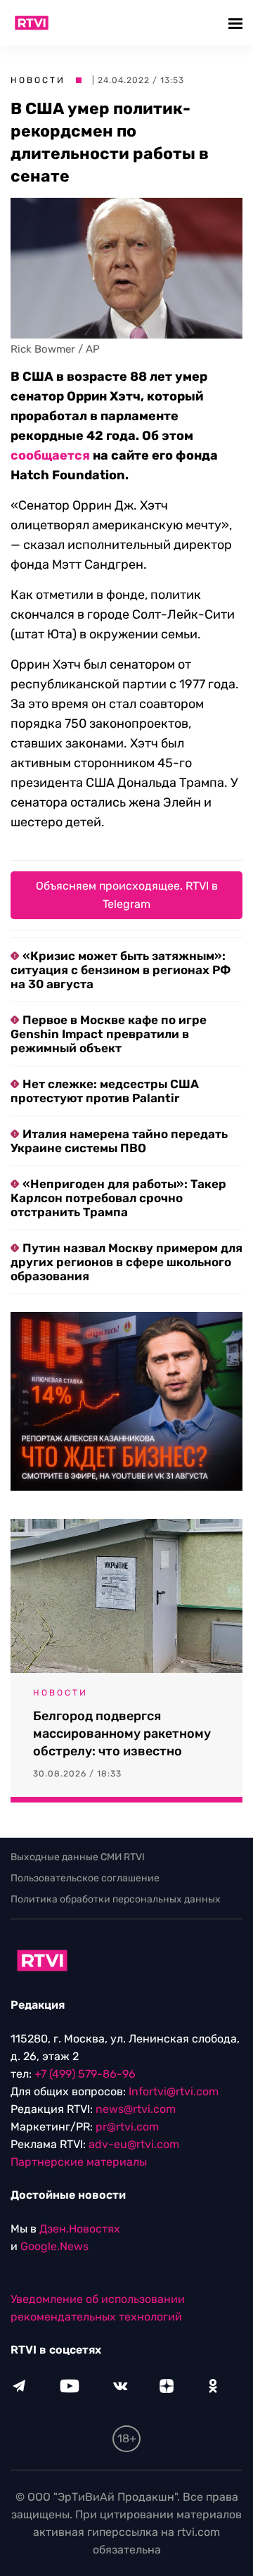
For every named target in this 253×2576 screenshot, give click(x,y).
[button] (237, 23)
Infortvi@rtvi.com (174, 2091)
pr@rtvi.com (127, 2127)
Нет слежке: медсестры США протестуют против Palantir (105, 1091)
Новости (38, 80)
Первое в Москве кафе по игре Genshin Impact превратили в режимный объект (109, 1034)
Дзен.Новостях (80, 2229)
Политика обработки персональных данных (116, 1899)
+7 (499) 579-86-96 (85, 2074)
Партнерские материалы (79, 2162)
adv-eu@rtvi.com (134, 2144)
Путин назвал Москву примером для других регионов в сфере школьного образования (126, 1262)
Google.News (54, 2246)
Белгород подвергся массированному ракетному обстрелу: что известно (122, 1734)
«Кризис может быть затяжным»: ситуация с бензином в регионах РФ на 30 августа (121, 970)
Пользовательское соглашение (85, 1878)
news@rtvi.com (136, 2109)
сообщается (50, 455)
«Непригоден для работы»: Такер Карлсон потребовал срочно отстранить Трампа (118, 1198)
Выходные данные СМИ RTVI (78, 1857)
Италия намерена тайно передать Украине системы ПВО (119, 1141)
